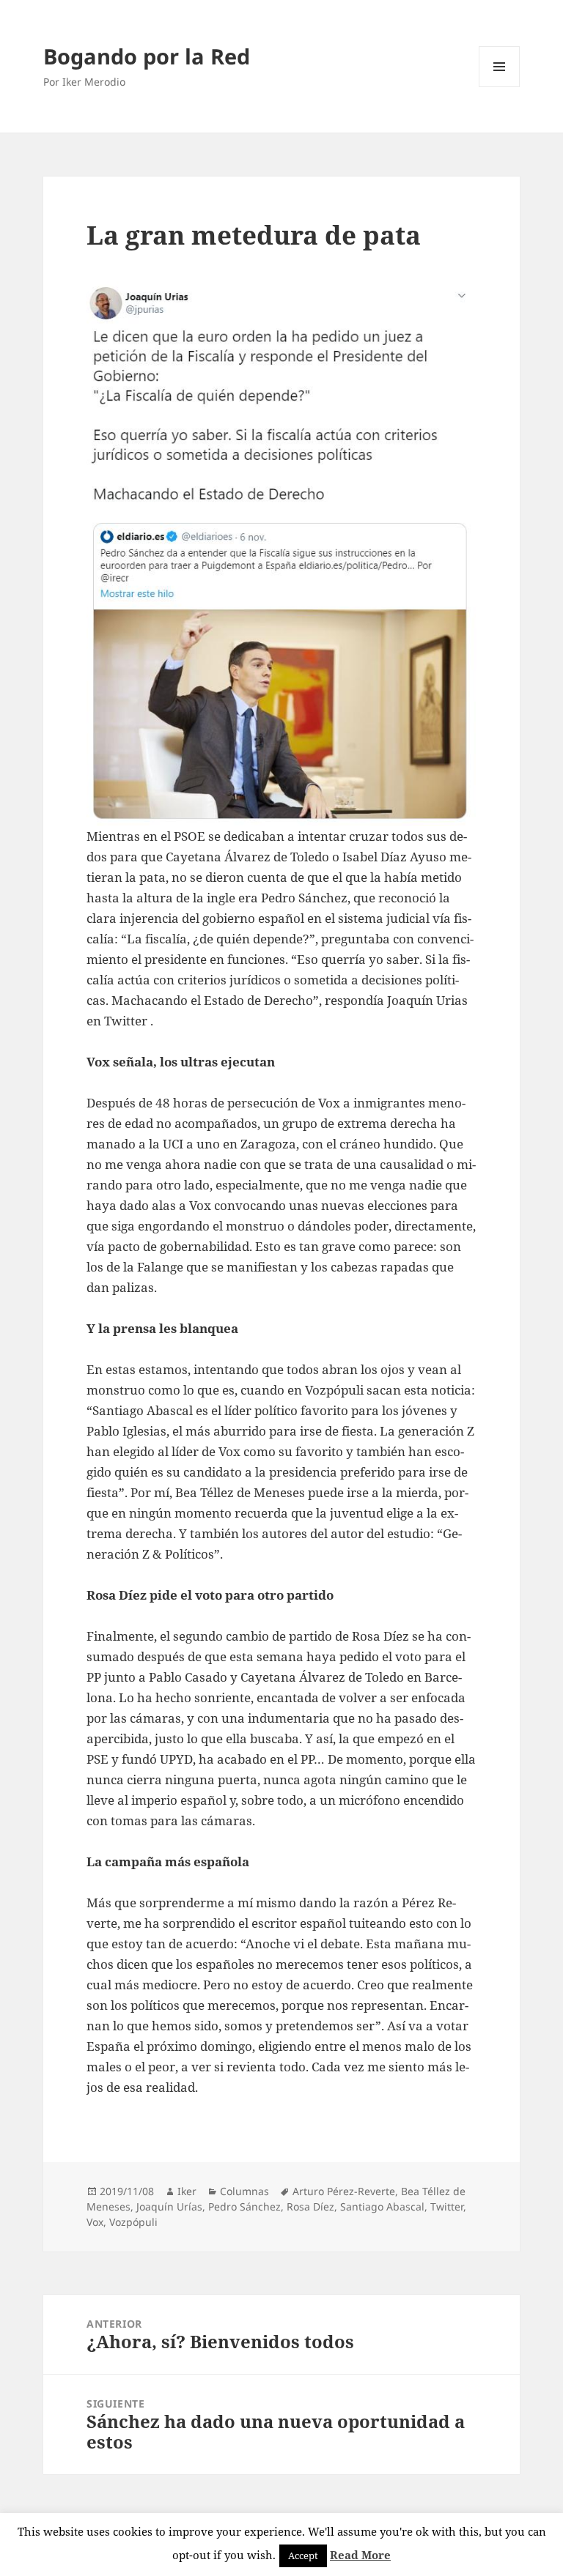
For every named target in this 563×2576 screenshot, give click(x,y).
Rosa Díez (310, 2206)
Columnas (244, 2191)
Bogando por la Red (147, 56)
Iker (187, 2191)
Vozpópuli (133, 2222)
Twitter (447, 2206)
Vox (95, 2222)
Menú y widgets (500, 87)
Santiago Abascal (382, 2206)
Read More (360, 2555)
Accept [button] (303, 2555)
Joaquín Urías (169, 2206)
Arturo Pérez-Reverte (344, 2191)
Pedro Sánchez (244, 2206)
